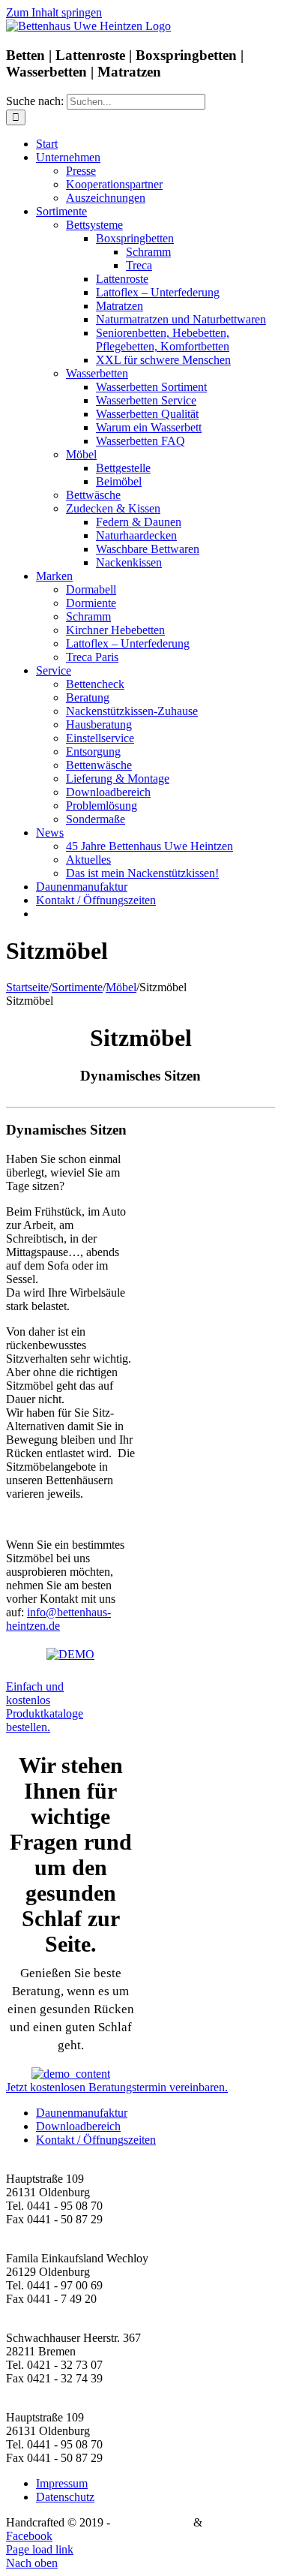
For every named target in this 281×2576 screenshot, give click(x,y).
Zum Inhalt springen (54, 12)
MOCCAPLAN (152, 2522)
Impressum (62, 2483)
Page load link (40, 2549)
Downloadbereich (78, 2126)
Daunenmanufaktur (82, 2113)
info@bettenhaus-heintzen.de (58, 1619)
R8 (212, 2522)
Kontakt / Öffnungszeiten (96, 2140)
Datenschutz (65, 2497)
